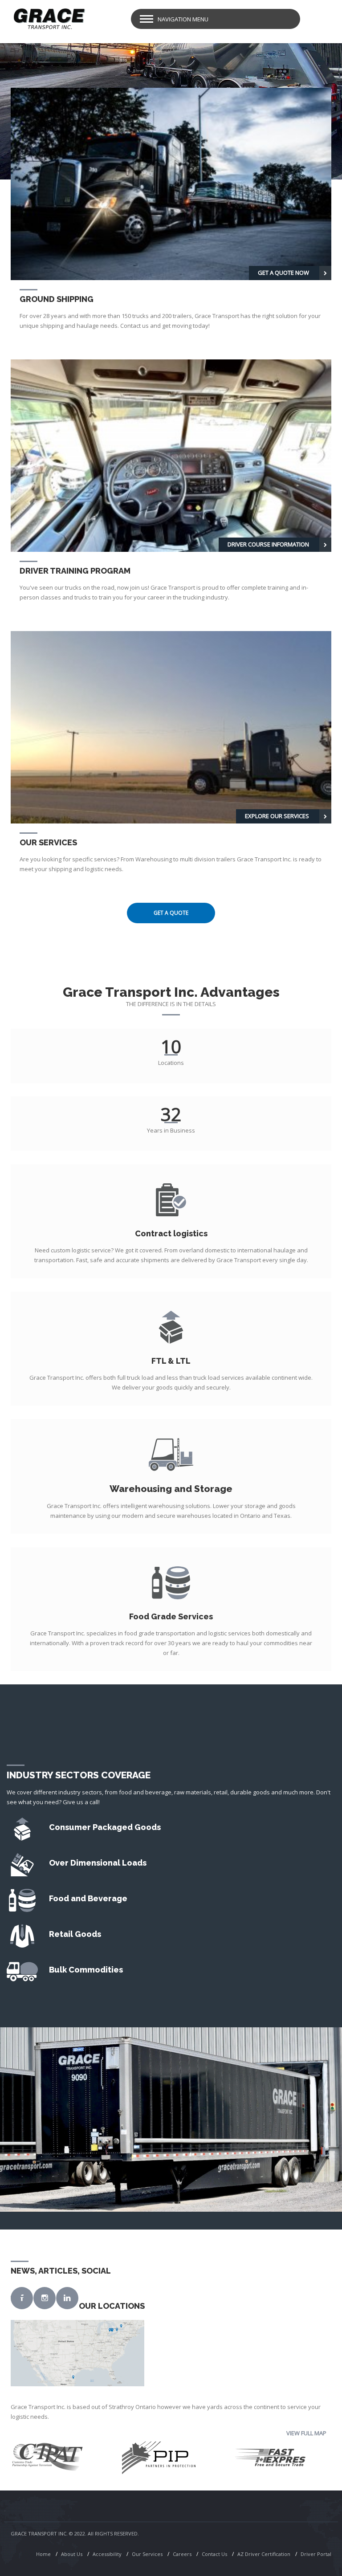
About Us (72, 2554)
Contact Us (214, 2554)
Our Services (147, 2554)
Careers (182, 2554)
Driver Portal (316, 2554)
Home (43, 2554)
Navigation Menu (183, 19)
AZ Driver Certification (264, 2554)
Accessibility (107, 2554)
